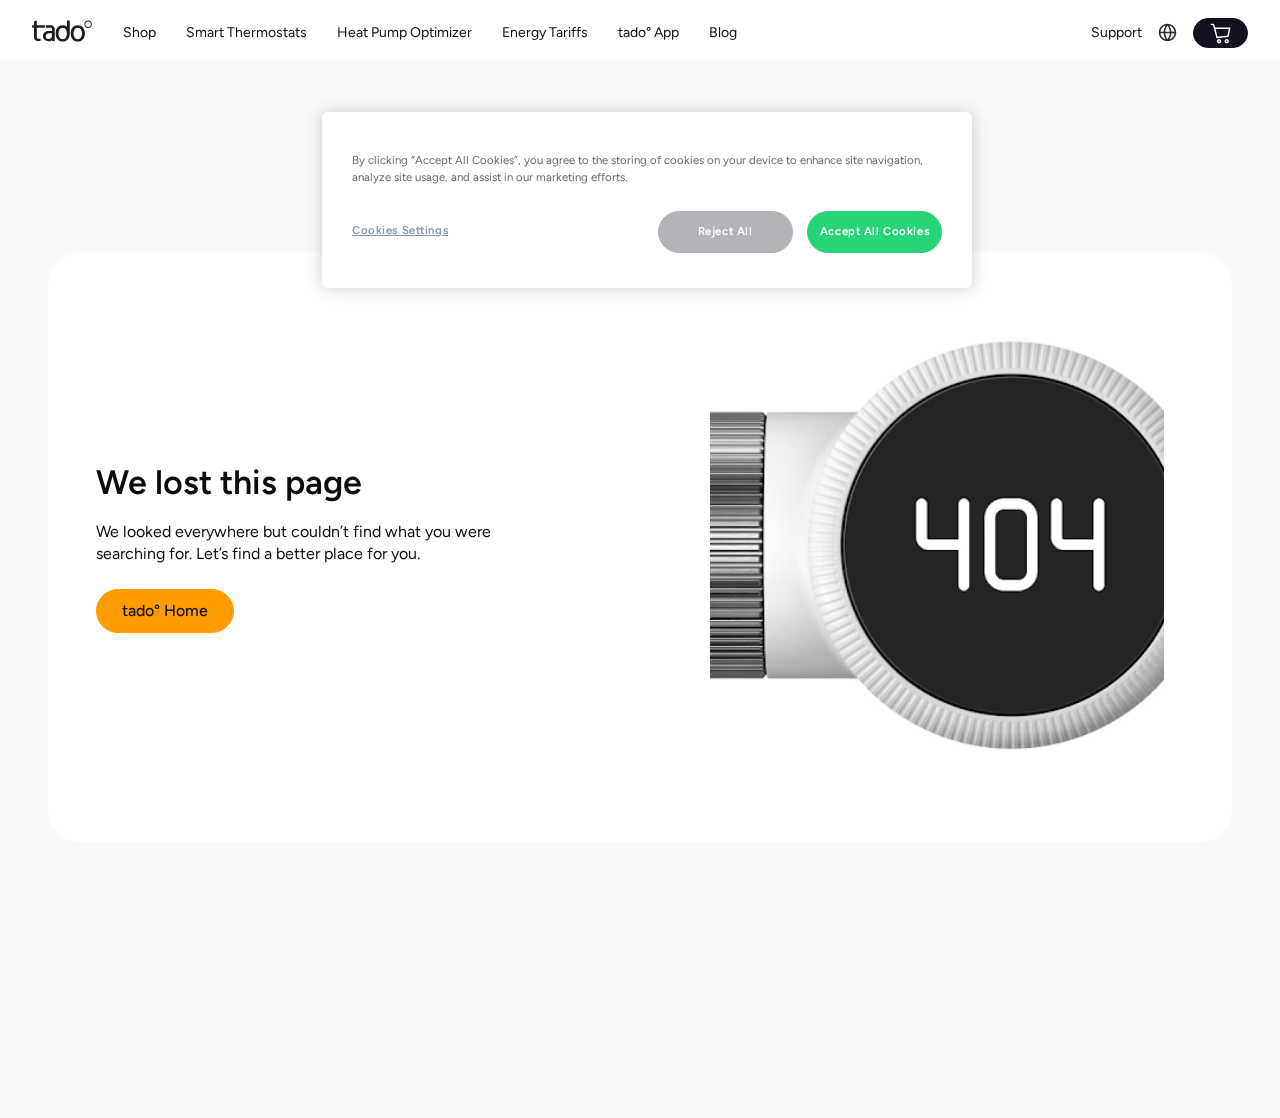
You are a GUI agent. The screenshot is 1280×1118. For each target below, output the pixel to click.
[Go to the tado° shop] (1220, 33)
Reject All (725, 231)
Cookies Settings (400, 230)
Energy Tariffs (545, 32)
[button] (246, 33)
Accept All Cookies (874, 231)
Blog (723, 32)
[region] (647, 200)
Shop (139, 32)
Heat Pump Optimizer (404, 32)
